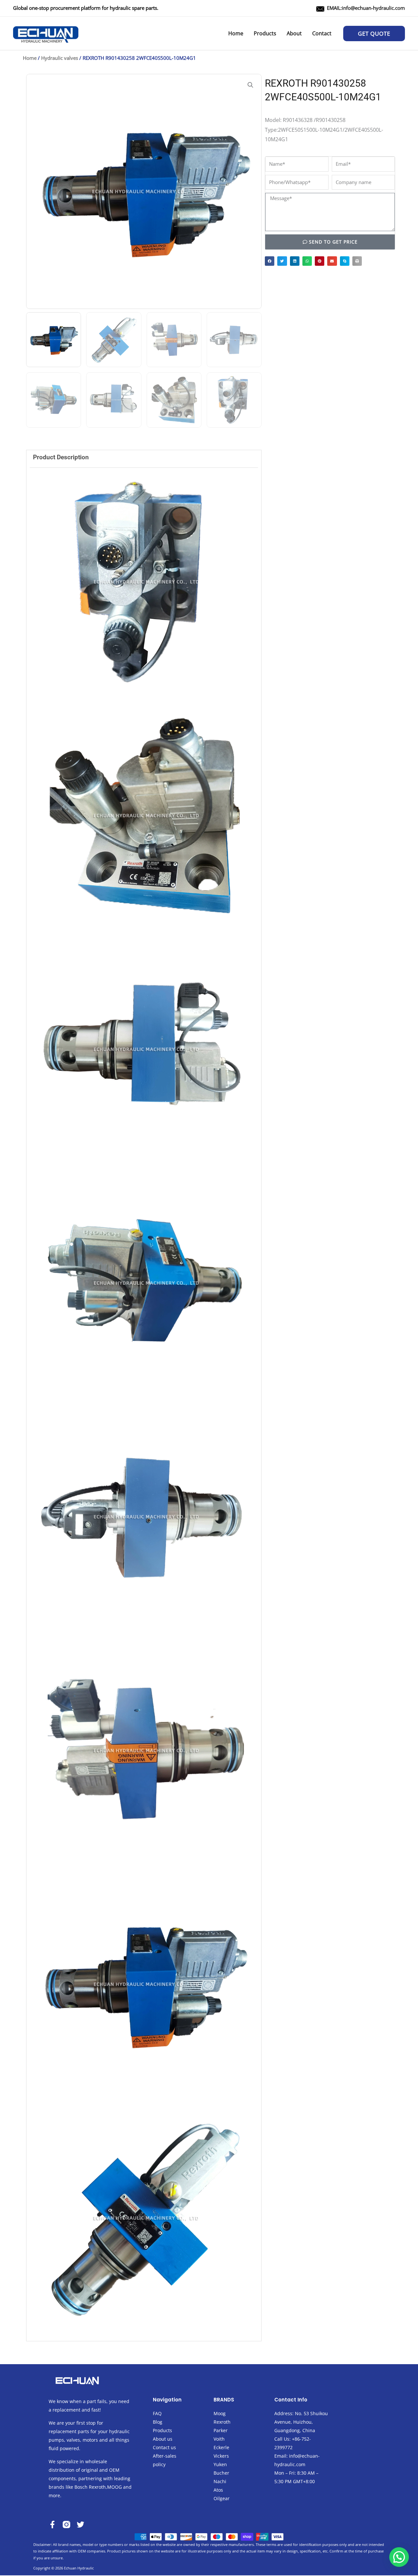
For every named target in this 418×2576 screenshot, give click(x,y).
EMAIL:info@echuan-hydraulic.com (366, 8)
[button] (374, 34)
